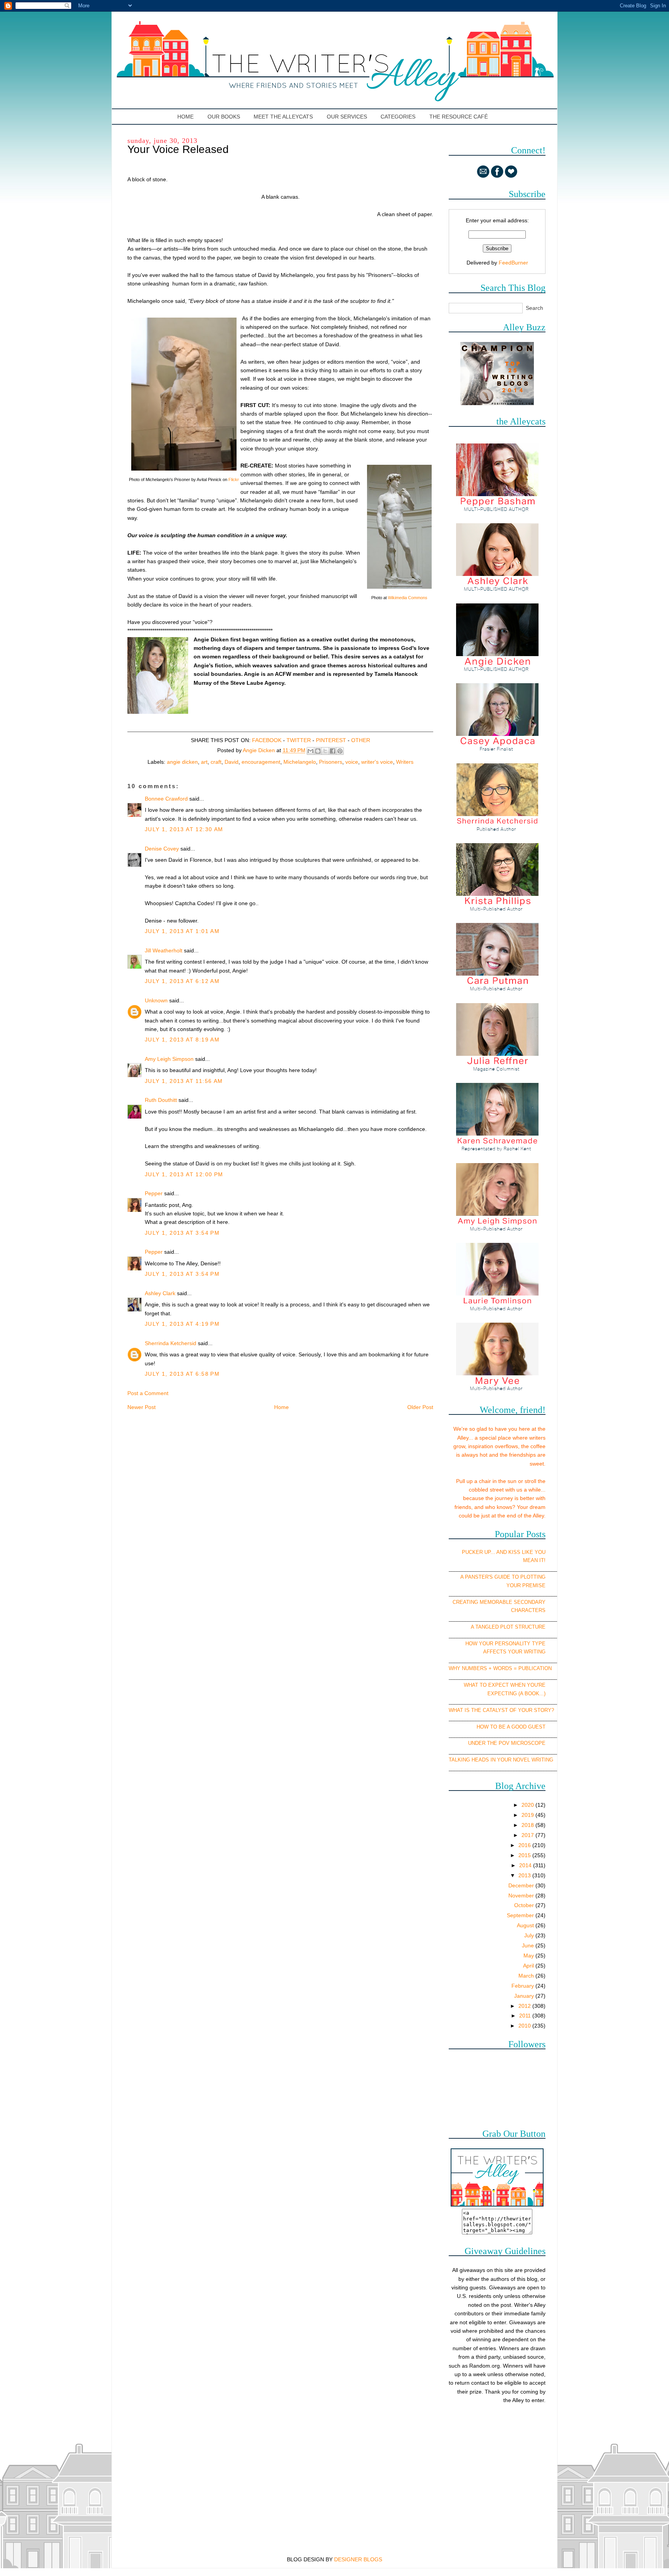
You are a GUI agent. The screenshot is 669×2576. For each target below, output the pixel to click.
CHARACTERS (528, 1610)
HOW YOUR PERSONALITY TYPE (505, 1644)
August (526, 1925)
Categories (398, 117)
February (523, 1986)
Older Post (420, 1407)
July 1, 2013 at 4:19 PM (182, 1324)
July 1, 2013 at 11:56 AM (184, 1081)
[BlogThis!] (318, 751)
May (529, 1956)
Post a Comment (148, 1393)
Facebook (267, 740)
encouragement (261, 762)
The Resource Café (459, 117)
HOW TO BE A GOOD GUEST (511, 1727)
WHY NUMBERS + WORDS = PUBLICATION (500, 1668)
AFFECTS (495, 1652)
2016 (525, 1845)
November (522, 1895)
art (204, 762)
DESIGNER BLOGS (358, 2559)
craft (216, 762)
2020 (528, 1805)
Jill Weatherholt (164, 950)
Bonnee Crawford (166, 799)
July (530, 1935)
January (525, 1996)
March (527, 1976)
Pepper (154, 1193)
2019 (528, 1815)
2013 (525, 1875)
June (529, 1945)
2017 (528, 1835)
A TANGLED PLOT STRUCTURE (508, 1627)
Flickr (234, 479)
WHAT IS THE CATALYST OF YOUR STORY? (501, 1710)
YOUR (514, 1585)
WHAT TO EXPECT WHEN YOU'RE (505, 1685)
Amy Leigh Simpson (169, 1059)
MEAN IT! (534, 1560)
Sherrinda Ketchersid (171, 1343)
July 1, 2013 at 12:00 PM (184, 1174)
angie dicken (182, 762)
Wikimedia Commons (408, 598)
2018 (528, 1825)
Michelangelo (300, 762)
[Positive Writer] (497, 403)
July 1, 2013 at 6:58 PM (182, 1374)
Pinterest (331, 740)
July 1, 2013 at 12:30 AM (184, 829)
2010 (525, 2026)
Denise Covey (163, 849)
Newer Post (142, 1407)
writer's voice (377, 762)
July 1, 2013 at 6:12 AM (182, 981)
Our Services (347, 117)
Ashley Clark (160, 1293)
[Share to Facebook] (333, 751)
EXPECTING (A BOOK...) (516, 1694)
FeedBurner (513, 263)
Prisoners (331, 762)
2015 (525, 1855)
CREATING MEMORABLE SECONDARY (499, 1602)
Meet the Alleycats (283, 117)
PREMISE (534, 1585)
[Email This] (310, 751)
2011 (526, 2016)
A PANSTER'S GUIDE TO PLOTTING (503, 1577)
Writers (405, 762)
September (521, 1915)
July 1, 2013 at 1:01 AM (182, 931)
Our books (224, 117)
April (529, 1966)
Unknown (156, 1000)
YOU (540, 1552)
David (232, 762)
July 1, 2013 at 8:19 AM (182, 1040)
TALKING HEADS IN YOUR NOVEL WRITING (501, 1760)
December (522, 1885)
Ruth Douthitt (161, 1100)
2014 (526, 1865)
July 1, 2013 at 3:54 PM (182, 1233)
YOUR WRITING (527, 1652)
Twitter (299, 740)
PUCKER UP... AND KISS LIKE (497, 1552)
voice (352, 762)
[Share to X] (325, 751)
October (525, 1905)
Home (186, 117)
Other (361, 740)
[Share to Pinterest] (340, 751)
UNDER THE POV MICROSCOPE (507, 1743)
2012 (525, 2006)
